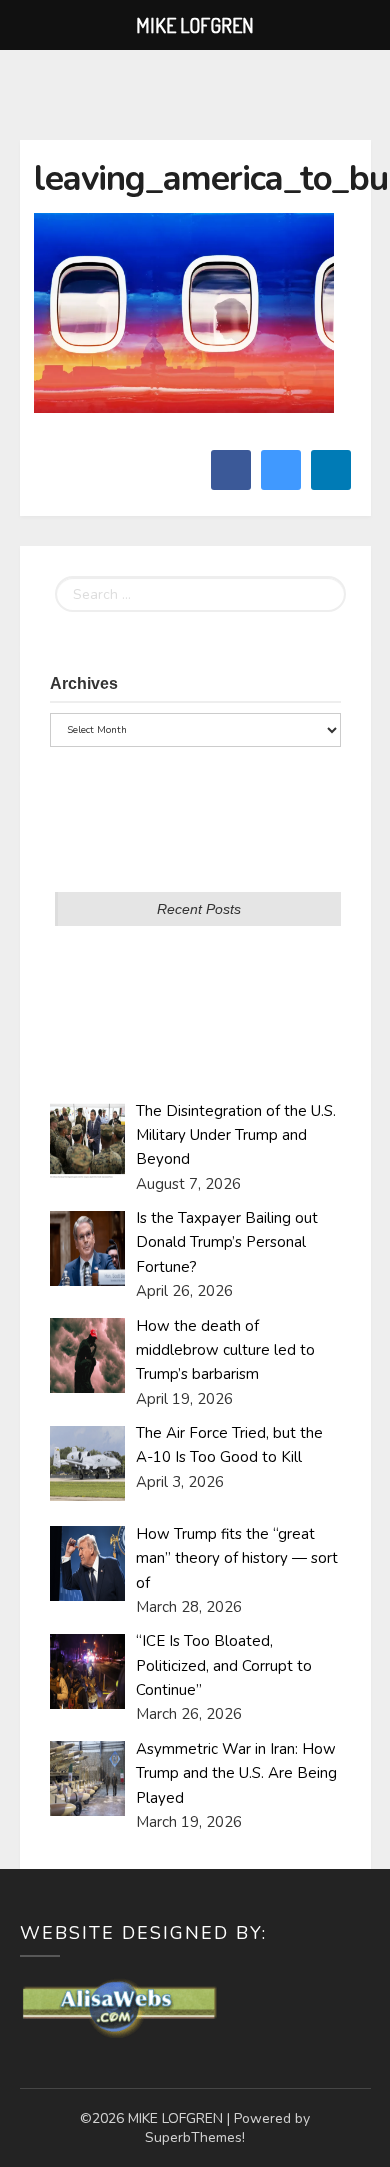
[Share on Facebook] (231, 484)
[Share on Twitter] (281, 484)
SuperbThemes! (195, 2137)
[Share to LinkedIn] (331, 484)
